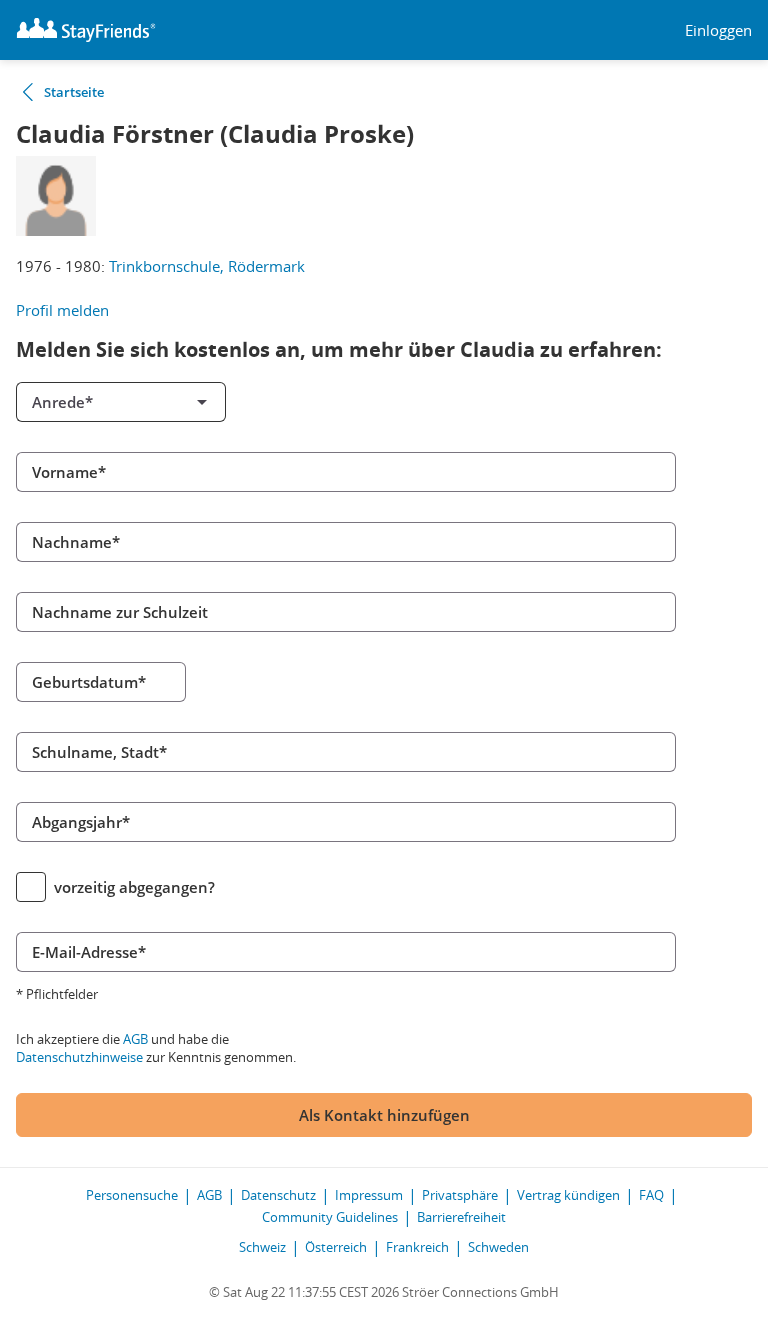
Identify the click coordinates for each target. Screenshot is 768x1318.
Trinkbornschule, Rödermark (207, 266)
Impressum (369, 1195)
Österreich (336, 1247)
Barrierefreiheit (461, 1217)
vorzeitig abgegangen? (134, 887)
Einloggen (718, 30)
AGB (135, 1039)
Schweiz (262, 1247)
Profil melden (62, 310)
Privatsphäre (460, 1195)
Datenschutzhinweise (79, 1057)
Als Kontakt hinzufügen (384, 1115)
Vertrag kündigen (568, 1195)
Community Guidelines (330, 1217)
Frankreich (417, 1247)
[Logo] (86, 30)
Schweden (498, 1247)
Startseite (74, 92)
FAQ (651, 1195)
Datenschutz (278, 1195)
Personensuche (132, 1195)
